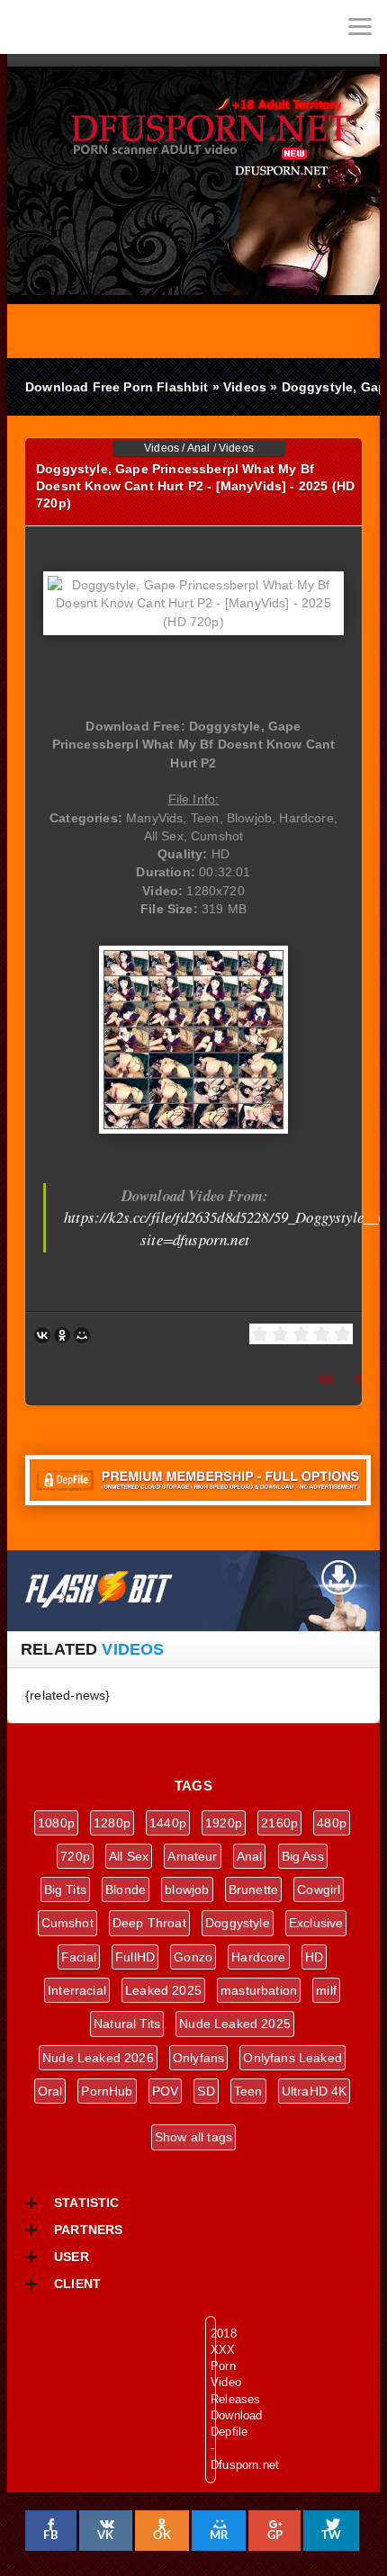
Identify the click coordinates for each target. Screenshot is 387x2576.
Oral (50, 2091)
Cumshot (67, 1923)
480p (332, 1823)
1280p (112, 1823)
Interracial (77, 1990)
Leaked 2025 (163, 1990)
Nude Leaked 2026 (98, 2058)
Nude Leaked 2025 (235, 2024)
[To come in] (81, 27)
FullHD (135, 1957)
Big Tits (65, 1889)
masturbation (259, 1990)
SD (206, 2091)
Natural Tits (127, 2024)
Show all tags (193, 2137)
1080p (56, 1823)
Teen (248, 2091)
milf (326, 1990)
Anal (199, 448)
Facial (79, 1957)
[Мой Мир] (82, 1335)
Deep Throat (149, 1923)
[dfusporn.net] (27, 27)
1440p (168, 1823)
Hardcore (258, 1957)
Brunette (253, 1889)
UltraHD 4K (315, 2091)
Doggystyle (238, 1923)
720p (75, 1856)
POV (166, 2091)
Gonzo (193, 1957)
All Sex (129, 1856)
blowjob (187, 1889)
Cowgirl (319, 1889)
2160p (279, 1823)
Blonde (126, 1889)
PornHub (107, 2091)
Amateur (192, 1856)
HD (314, 1957)
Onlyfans (198, 2058)
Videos (162, 448)
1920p (224, 1823)
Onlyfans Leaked (292, 2058)
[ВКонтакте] (42, 1335)
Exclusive (316, 1923)
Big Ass (303, 1856)
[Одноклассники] (62, 1335)
